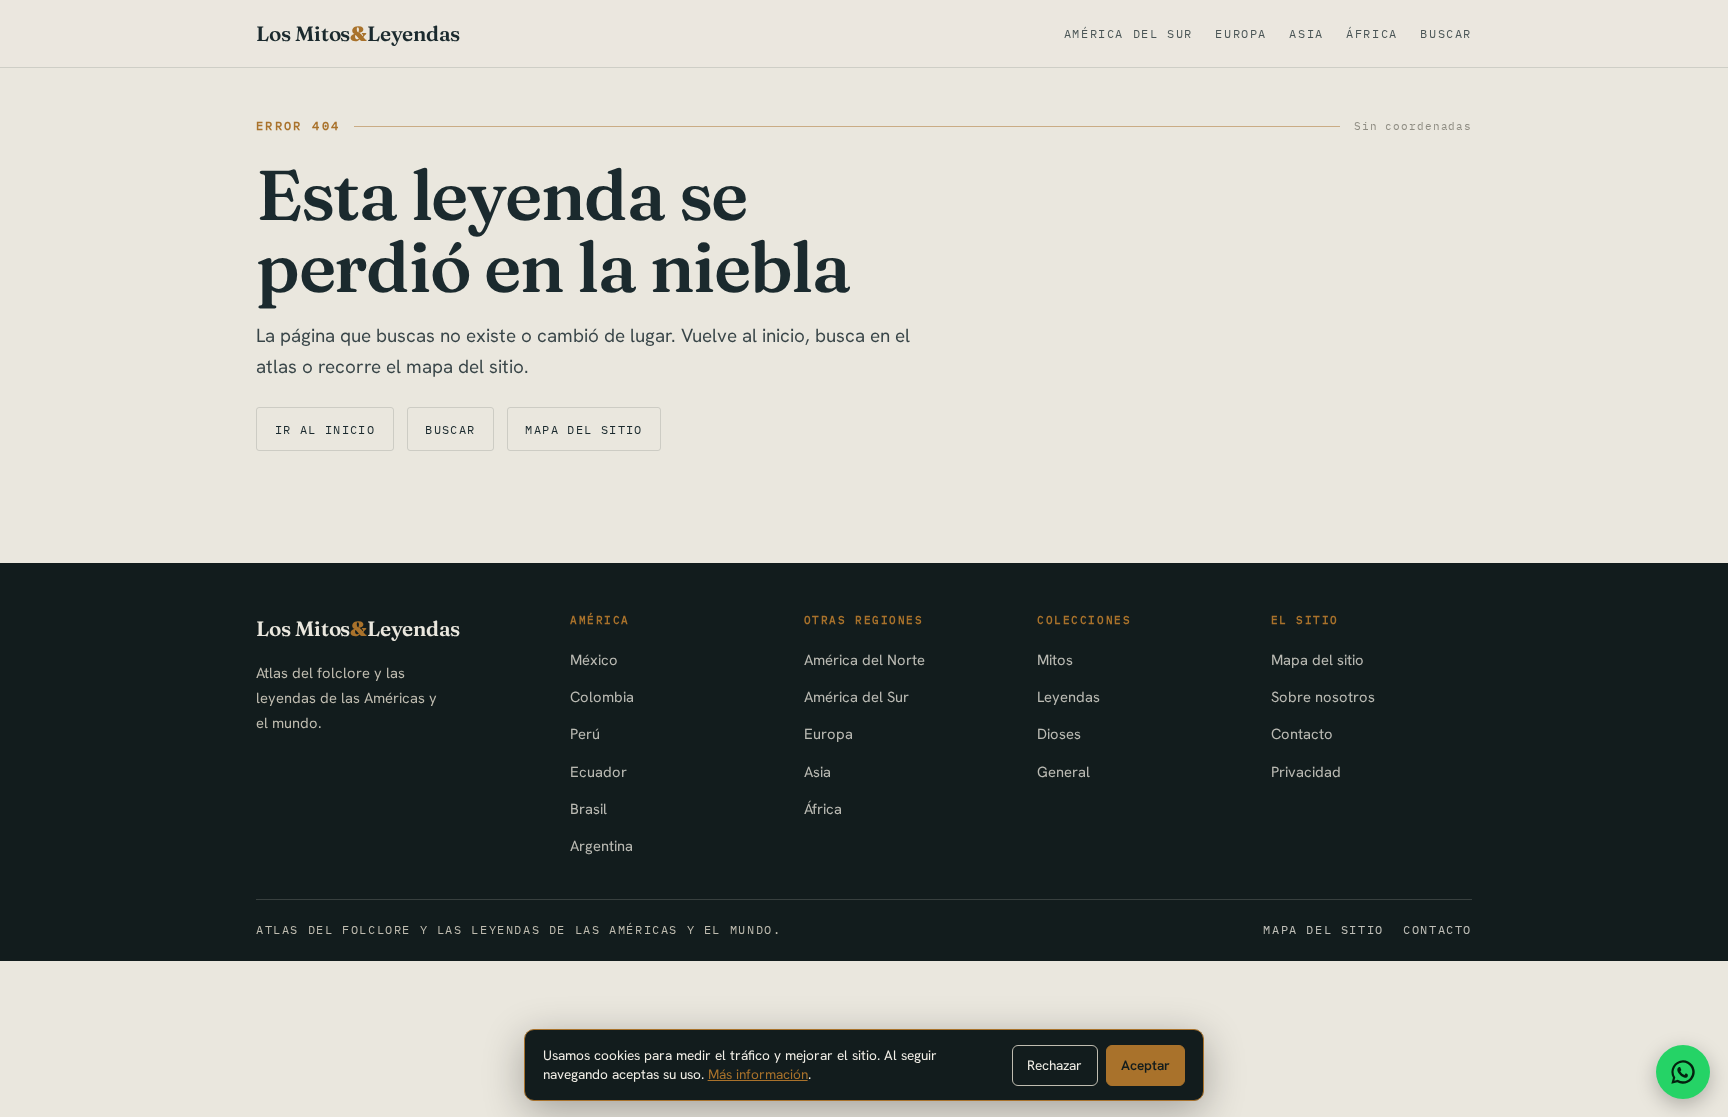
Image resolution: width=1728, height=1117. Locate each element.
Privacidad (1306, 771)
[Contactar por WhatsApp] (1683, 1072)
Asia (1306, 33)
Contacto (1302, 733)
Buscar (1446, 33)
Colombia (602, 696)
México (594, 659)
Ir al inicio (325, 429)
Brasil (588, 808)
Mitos (1055, 659)
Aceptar (1145, 1065)
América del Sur (1128, 33)
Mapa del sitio (583, 429)
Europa (1241, 33)
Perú (585, 733)
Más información (758, 1074)
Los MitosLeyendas (358, 33)
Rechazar (1054, 1065)
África (1372, 33)
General (1063, 771)
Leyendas (1068, 696)
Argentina (601, 845)
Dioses (1059, 733)
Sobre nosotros (1323, 696)
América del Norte (864, 659)
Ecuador (598, 771)
